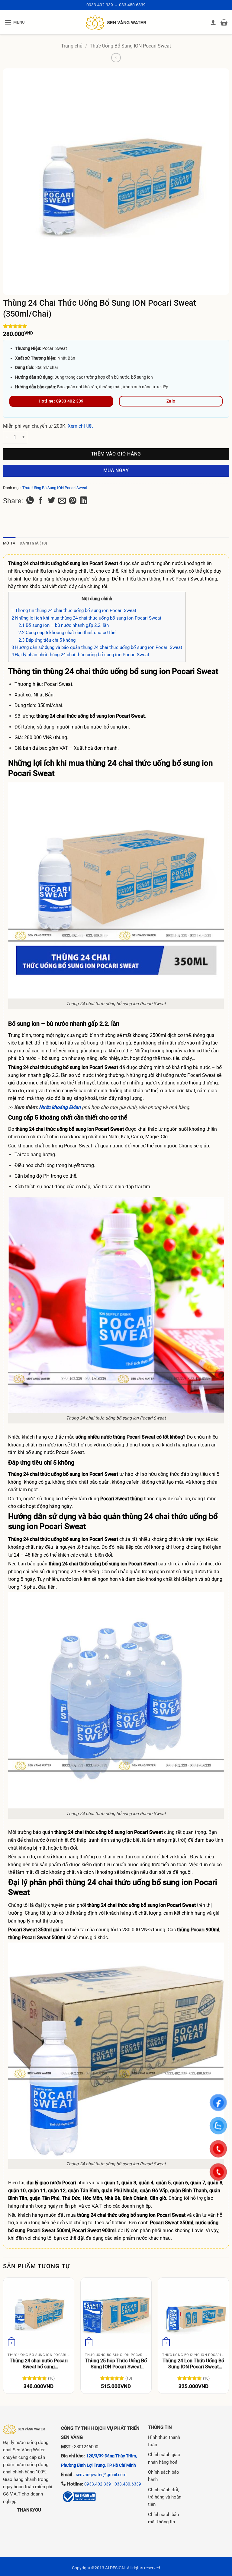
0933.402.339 (100, 5)
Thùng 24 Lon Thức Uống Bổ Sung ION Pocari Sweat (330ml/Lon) (193, 2364)
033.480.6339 (132, 5)
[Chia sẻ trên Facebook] (41, 501)
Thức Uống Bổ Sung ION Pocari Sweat (130, 46)
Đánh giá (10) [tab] (33, 543)
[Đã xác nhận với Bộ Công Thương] (79, 2496)
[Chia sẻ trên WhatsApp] (30, 501)
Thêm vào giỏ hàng (116, 454)
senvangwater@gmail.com (101, 2475)
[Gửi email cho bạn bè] (62, 501)
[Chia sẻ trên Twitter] (52, 501)
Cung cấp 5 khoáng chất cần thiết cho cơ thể (67, 633)
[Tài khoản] (213, 22)
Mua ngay (116, 471)
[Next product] (116, 58)
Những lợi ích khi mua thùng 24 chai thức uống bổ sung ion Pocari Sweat (86, 618)
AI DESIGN (115, 2568)
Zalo (171, 401)
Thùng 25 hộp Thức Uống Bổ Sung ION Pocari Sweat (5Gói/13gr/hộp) (116, 2364)
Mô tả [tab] (9, 543)
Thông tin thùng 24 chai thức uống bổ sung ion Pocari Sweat (74, 610)
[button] (15, 22)
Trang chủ (72, 46)
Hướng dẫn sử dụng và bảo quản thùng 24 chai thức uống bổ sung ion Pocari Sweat (97, 647)
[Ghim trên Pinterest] (73, 501)
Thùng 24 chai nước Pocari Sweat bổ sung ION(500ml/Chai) (39, 2364)
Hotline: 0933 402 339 (61, 401)
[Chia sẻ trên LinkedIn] (84, 501)
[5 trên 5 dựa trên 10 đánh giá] (116, 326)
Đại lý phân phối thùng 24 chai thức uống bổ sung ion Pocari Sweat (80, 655)
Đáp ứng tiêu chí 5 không (47, 640)
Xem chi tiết (80, 426)
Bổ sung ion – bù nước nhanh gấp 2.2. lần (64, 625)
